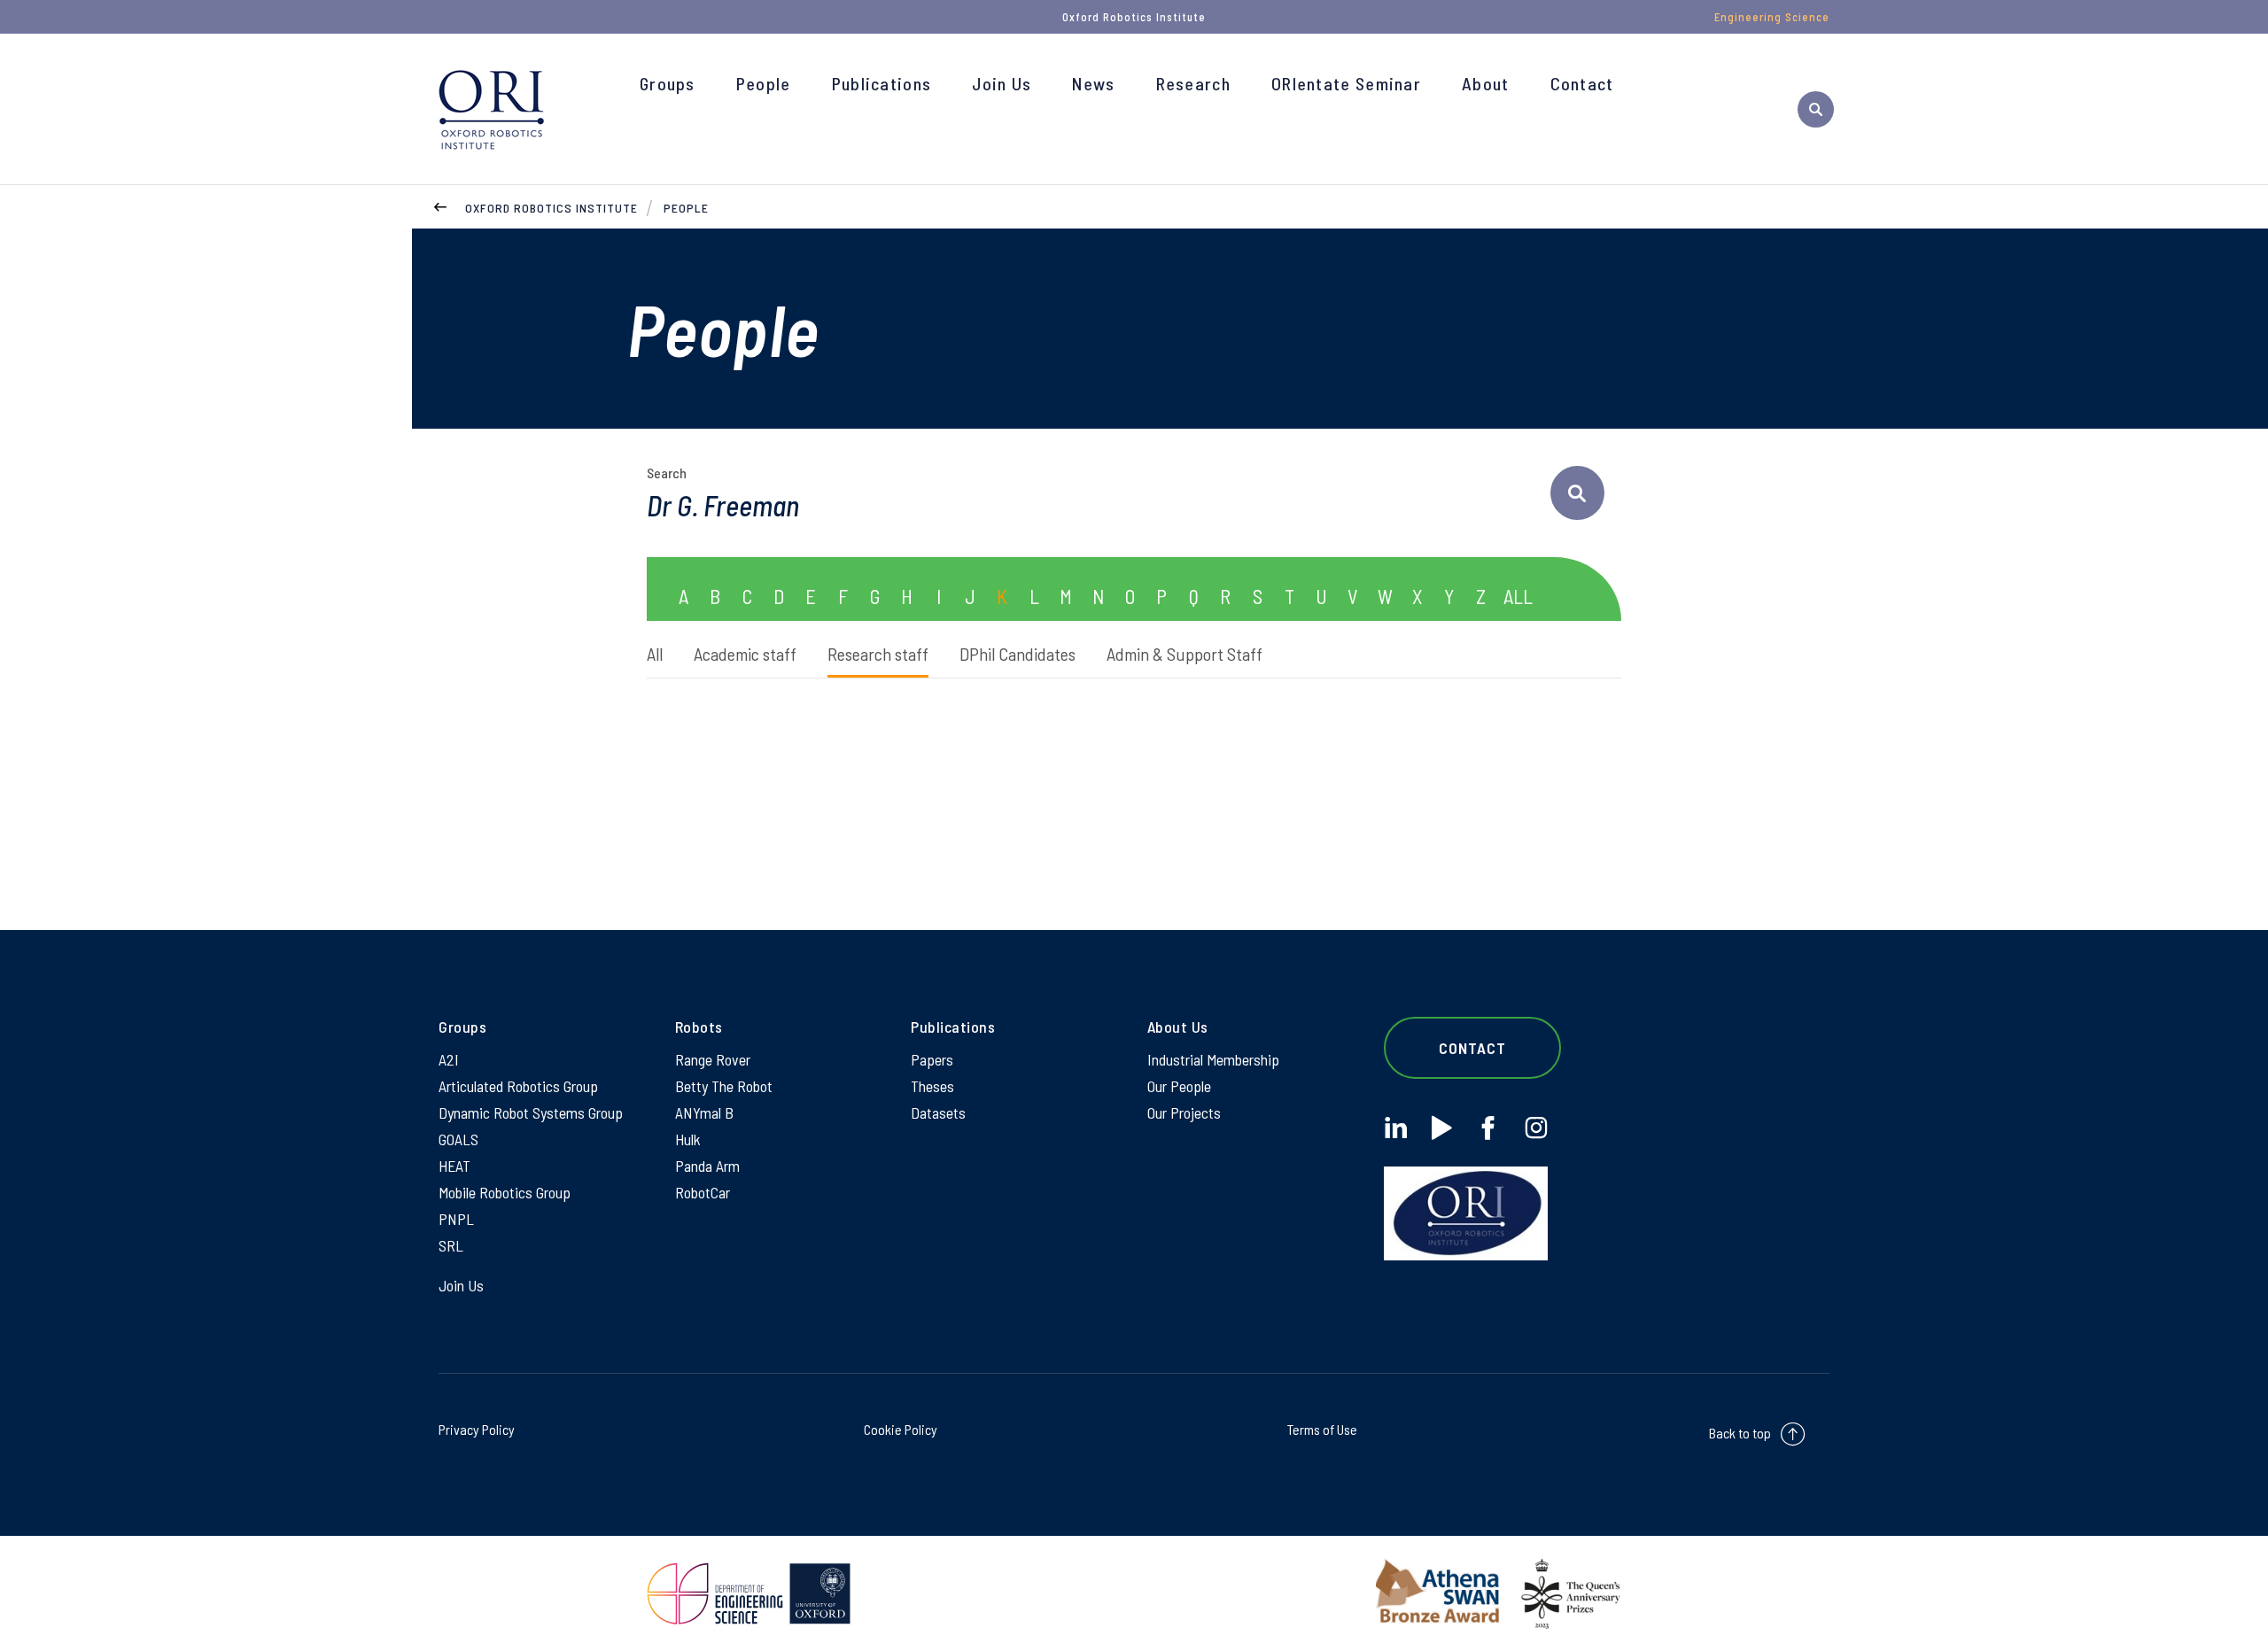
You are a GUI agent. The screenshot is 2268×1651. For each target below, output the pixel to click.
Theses (932, 1086)
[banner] (492, 109)
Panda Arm (707, 1166)
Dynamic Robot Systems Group (531, 1112)
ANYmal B (704, 1112)
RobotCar (703, 1192)
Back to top (1740, 1433)
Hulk (688, 1139)
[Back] (440, 205)
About (1486, 83)
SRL (451, 1245)
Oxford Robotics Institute (551, 208)
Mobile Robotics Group (505, 1192)
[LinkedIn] (1396, 1128)
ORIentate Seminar (1346, 83)
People (764, 83)
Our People (1179, 1086)
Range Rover (713, 1059)
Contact (1582, 83)
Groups (668, 83)
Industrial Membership (1213, 1059)
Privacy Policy (477, 1429)
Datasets (938, 1112)
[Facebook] (1488, 1128)
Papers (932, 1059)
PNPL (456, 1219)
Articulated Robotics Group (518, 1086)
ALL (1518, 596)
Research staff (878, 654)
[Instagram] (1536, 1128)
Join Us (1002, 83)
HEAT (454, 1166)
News (1093, 83)
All (655, 654)
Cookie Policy (901, 1429)
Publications (882, 83)
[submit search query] (1577, 493)
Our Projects (1184, 1112)
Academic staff (745, 654)
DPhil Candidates (1017, 654)
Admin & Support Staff (1184, 654)
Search (667, 473)
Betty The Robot (724, 1086)
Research (1193, 83)
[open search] (1816, 109)
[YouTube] (1442, 1128)
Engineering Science (1772, 17)
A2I (449, 1059)
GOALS (458, 1139)
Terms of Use (1322, 1429)
